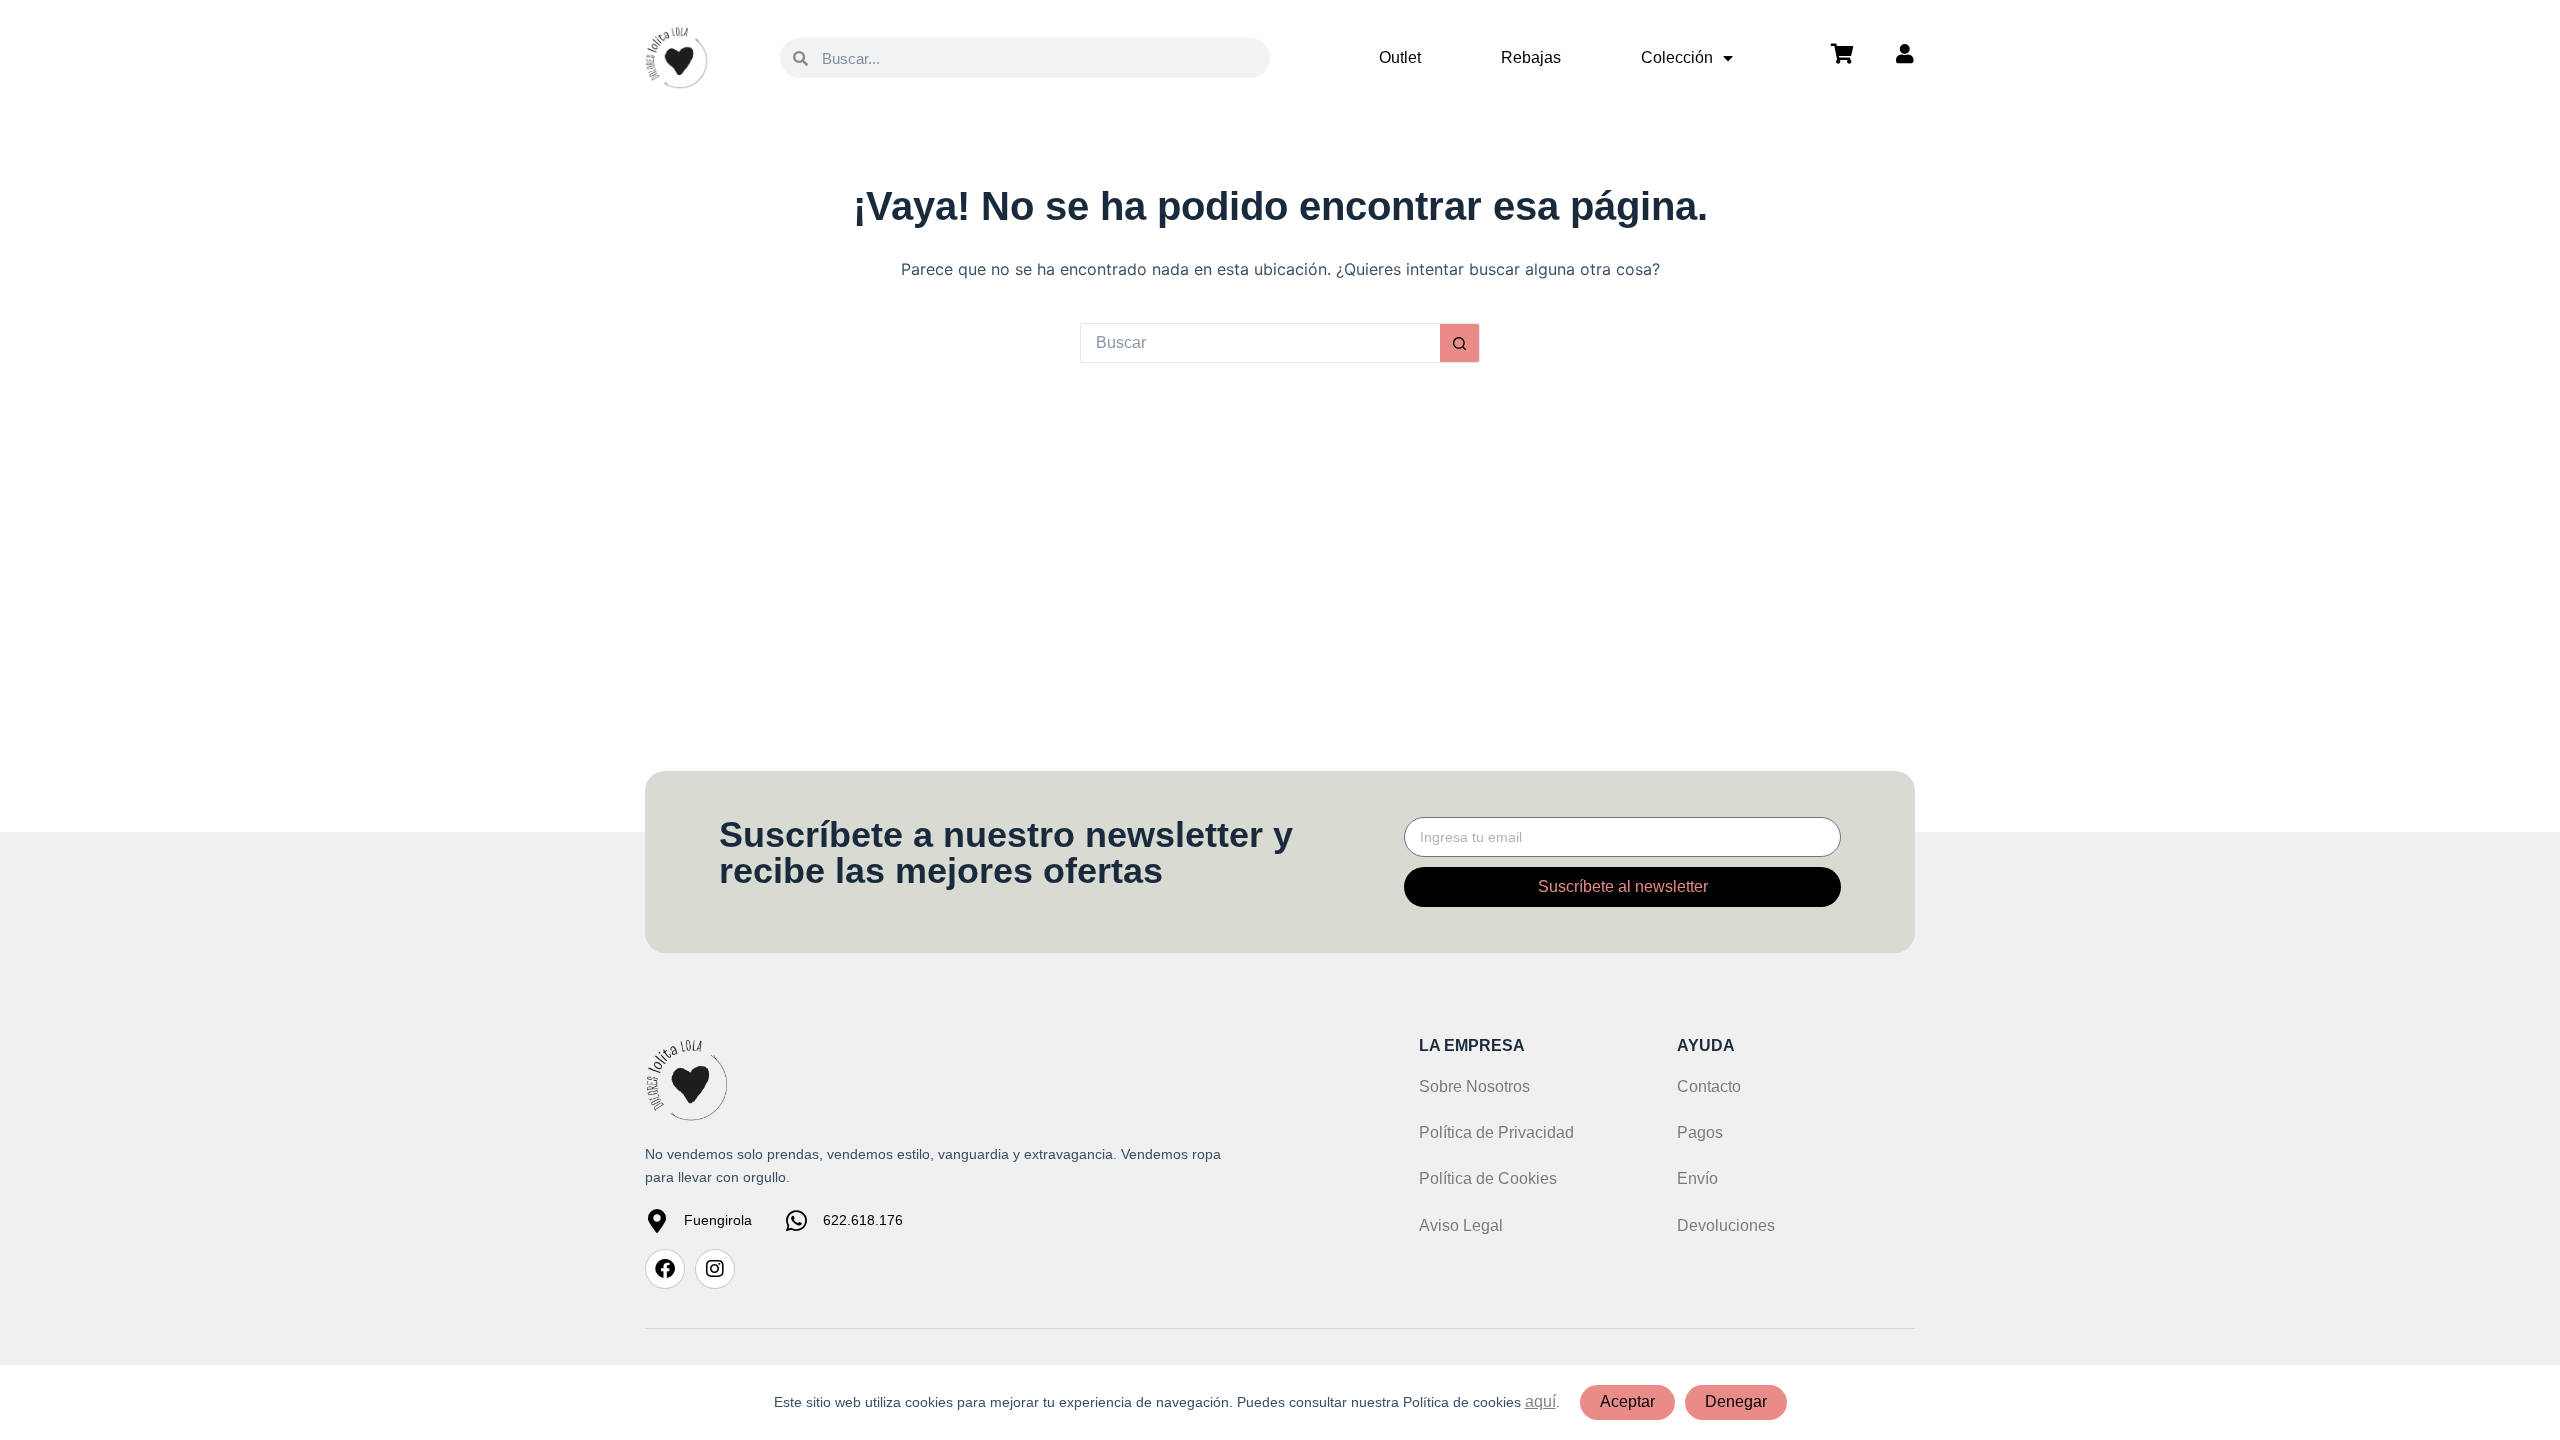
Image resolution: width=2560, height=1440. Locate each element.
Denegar (1736, 1401)
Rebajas (1531, 57)
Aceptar (1627, 1401)
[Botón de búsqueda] (1460, 343)
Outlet (1400, 57)
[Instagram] (715, 1269)
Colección (1677, 57)
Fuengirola (718, 1220)
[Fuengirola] (657, 1221)
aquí (1540, 1401)
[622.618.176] (796, 1221)
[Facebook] (665, 1269)
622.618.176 (863, 1220)
